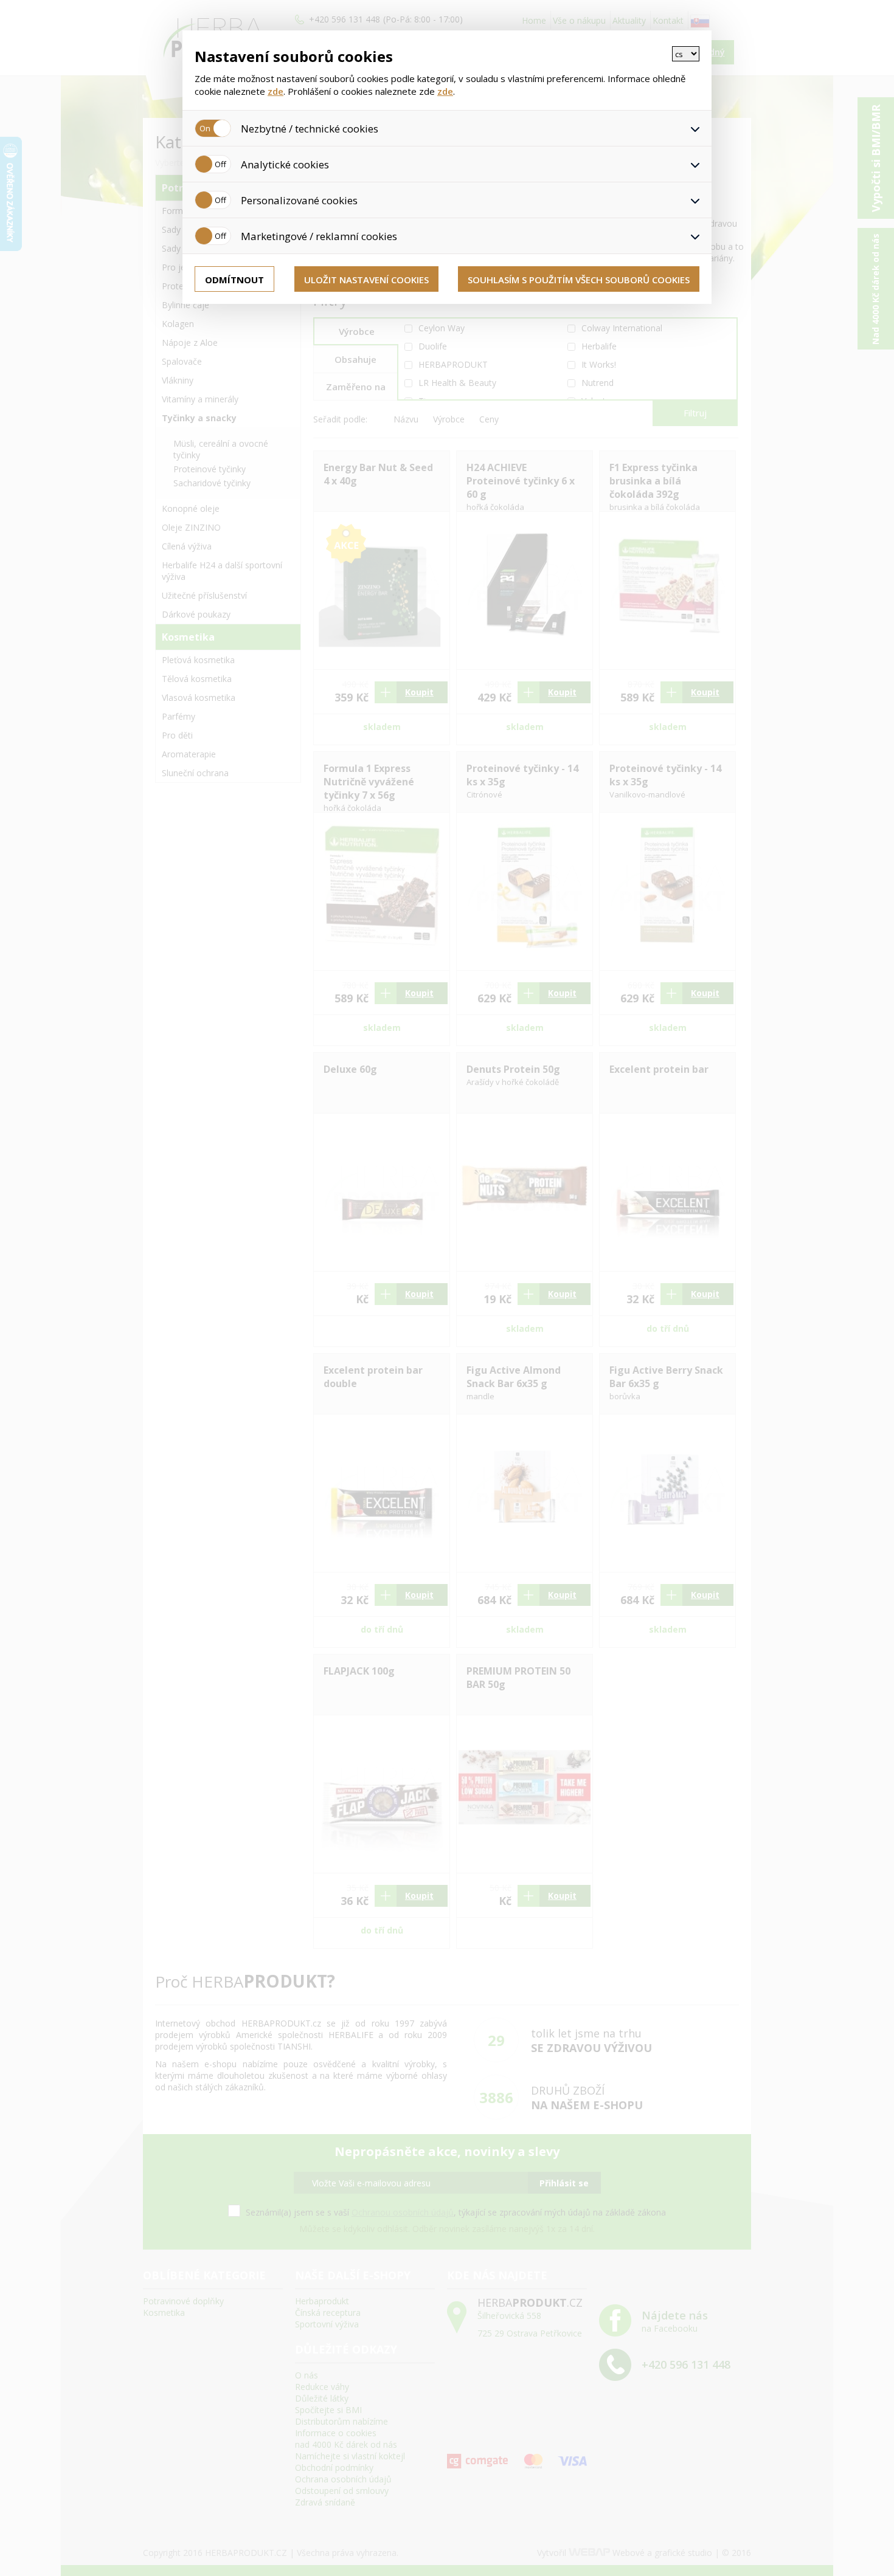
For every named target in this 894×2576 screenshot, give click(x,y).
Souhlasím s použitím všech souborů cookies (579, 280)
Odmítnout (234, 280)
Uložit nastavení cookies (366, 280)
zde (275, 91)
